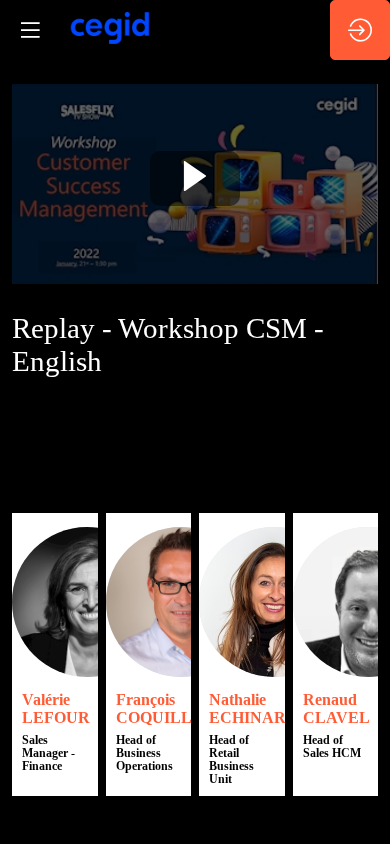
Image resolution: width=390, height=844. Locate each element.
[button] (30, 30)
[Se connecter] (360, 30)
